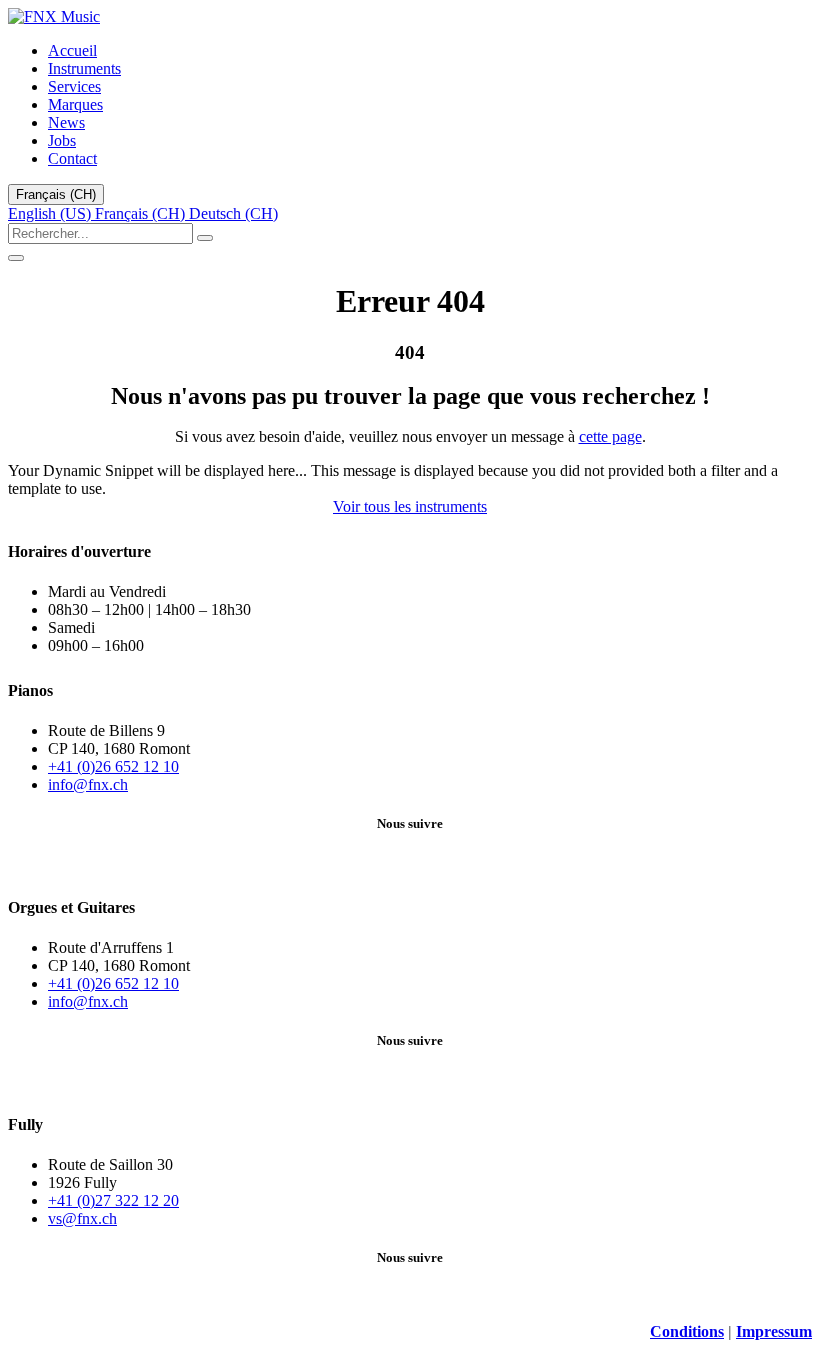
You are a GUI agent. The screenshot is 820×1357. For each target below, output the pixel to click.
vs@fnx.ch (82, 1218)
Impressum (774, 1331)
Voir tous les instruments (410, 506)
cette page (610, 436)
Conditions (687, 1331)
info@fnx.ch (88, 784)
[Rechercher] (205, 238)
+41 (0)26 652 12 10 (113, 766)
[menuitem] (72, 50)
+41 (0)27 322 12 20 (113, 1200)
